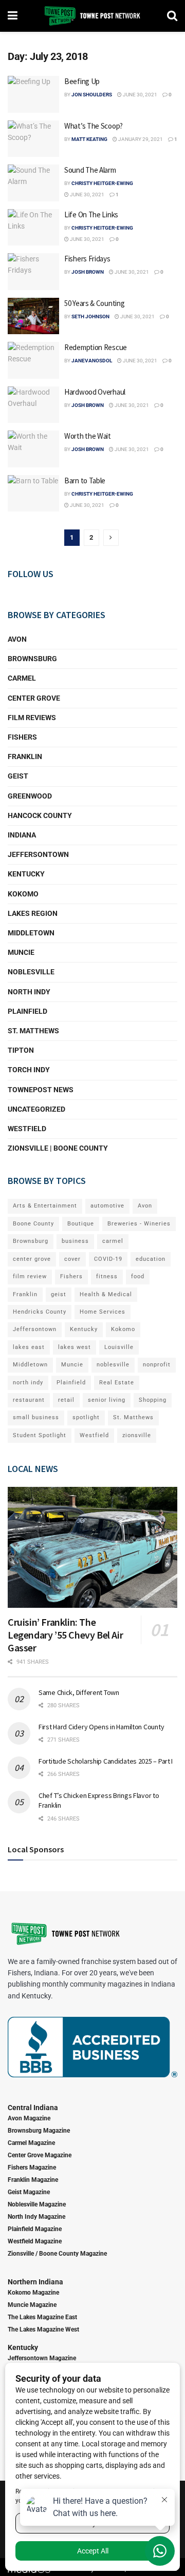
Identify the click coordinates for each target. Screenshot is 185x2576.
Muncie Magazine (32, 2305)
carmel (113, 1241)
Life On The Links (91, 214)
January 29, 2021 (140, 139)
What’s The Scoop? (94, 126)
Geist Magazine (29, 2192)
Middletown (31, 933)
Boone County (33, 1224)
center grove (32, 1259)
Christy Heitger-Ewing (102, 183)
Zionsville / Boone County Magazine (57, 2254)
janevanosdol (92, 361)
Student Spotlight (40, 1435)
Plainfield (27, 1011)
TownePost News (41, 1090)
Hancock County (40, 815)
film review (30, 1276)
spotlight (86, 1417)
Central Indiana (33, 2108)
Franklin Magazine (33, 2180)
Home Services (103, 1312)
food (138, 1276)
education (151, 1259)
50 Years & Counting (94, 303)
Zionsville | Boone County (58, 1148)
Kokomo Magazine (33, 2293)
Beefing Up (82, 81)
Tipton (21, 1050)
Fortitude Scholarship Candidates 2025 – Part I (106, 1761)
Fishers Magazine (32, 2168)
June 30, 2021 (140, 95)
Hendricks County (40, 1312)
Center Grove (34, 698)
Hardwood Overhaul (95, 392)
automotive (107, 1206)
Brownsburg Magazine (39, 2131)
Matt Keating (89, 139)
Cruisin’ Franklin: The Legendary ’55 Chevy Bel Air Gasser (65, 1635)
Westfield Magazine (35, 2241)
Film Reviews (32, 718)
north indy (28, 1383)
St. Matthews (33, 1031)
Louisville (119, 1347)
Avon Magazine (29, 2118)
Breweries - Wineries (139, 1224)
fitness (107, 1276)
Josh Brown (88, 272)
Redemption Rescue (96, 347)
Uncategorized (36, 1109)
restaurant (29, 1400)
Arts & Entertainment (45, 1206)
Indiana (22, 835)
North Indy (29, 992)
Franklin (25, 757)
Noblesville (31, 972)
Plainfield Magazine (35, 2229)
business (75, 1241)
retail (66, 1400)
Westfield (27, 1129)
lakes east (29, 1347)
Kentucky (26, 874)
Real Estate (117, 1383)
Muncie (21, 952)
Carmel (22, 678)
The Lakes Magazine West (43, 2329)
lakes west (75, 1347)
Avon (17, 639)
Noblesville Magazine (37, 2204)
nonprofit (157, 1365)
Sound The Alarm (90, 170)
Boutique (81, 1224)
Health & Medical (106, 1294)
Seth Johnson (90, 316)
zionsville (137, 1435)
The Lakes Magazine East (42, 2317)
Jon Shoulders (92, 95)
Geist (18, 776)
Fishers (22, 737)
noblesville (113, 1365)
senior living (107, 1400)
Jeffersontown (38, 854)
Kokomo (23, 894)
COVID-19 (108, 1259)
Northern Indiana (35, 2282)
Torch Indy (29, 1070)
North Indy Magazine (36, 2217)
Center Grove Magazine (40, 2155)
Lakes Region (33, 913)
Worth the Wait (88, 436)
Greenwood (30, 796)
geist (59, 1294)
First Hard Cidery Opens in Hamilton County (101, 1727)
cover (72, 1259)
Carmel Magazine (31, 2143)
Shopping (153, 1400)
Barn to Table (85, 481)
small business (36, 1417)
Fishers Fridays (87, 259)
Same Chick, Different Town (79, 1692)
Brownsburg (32, 659)
